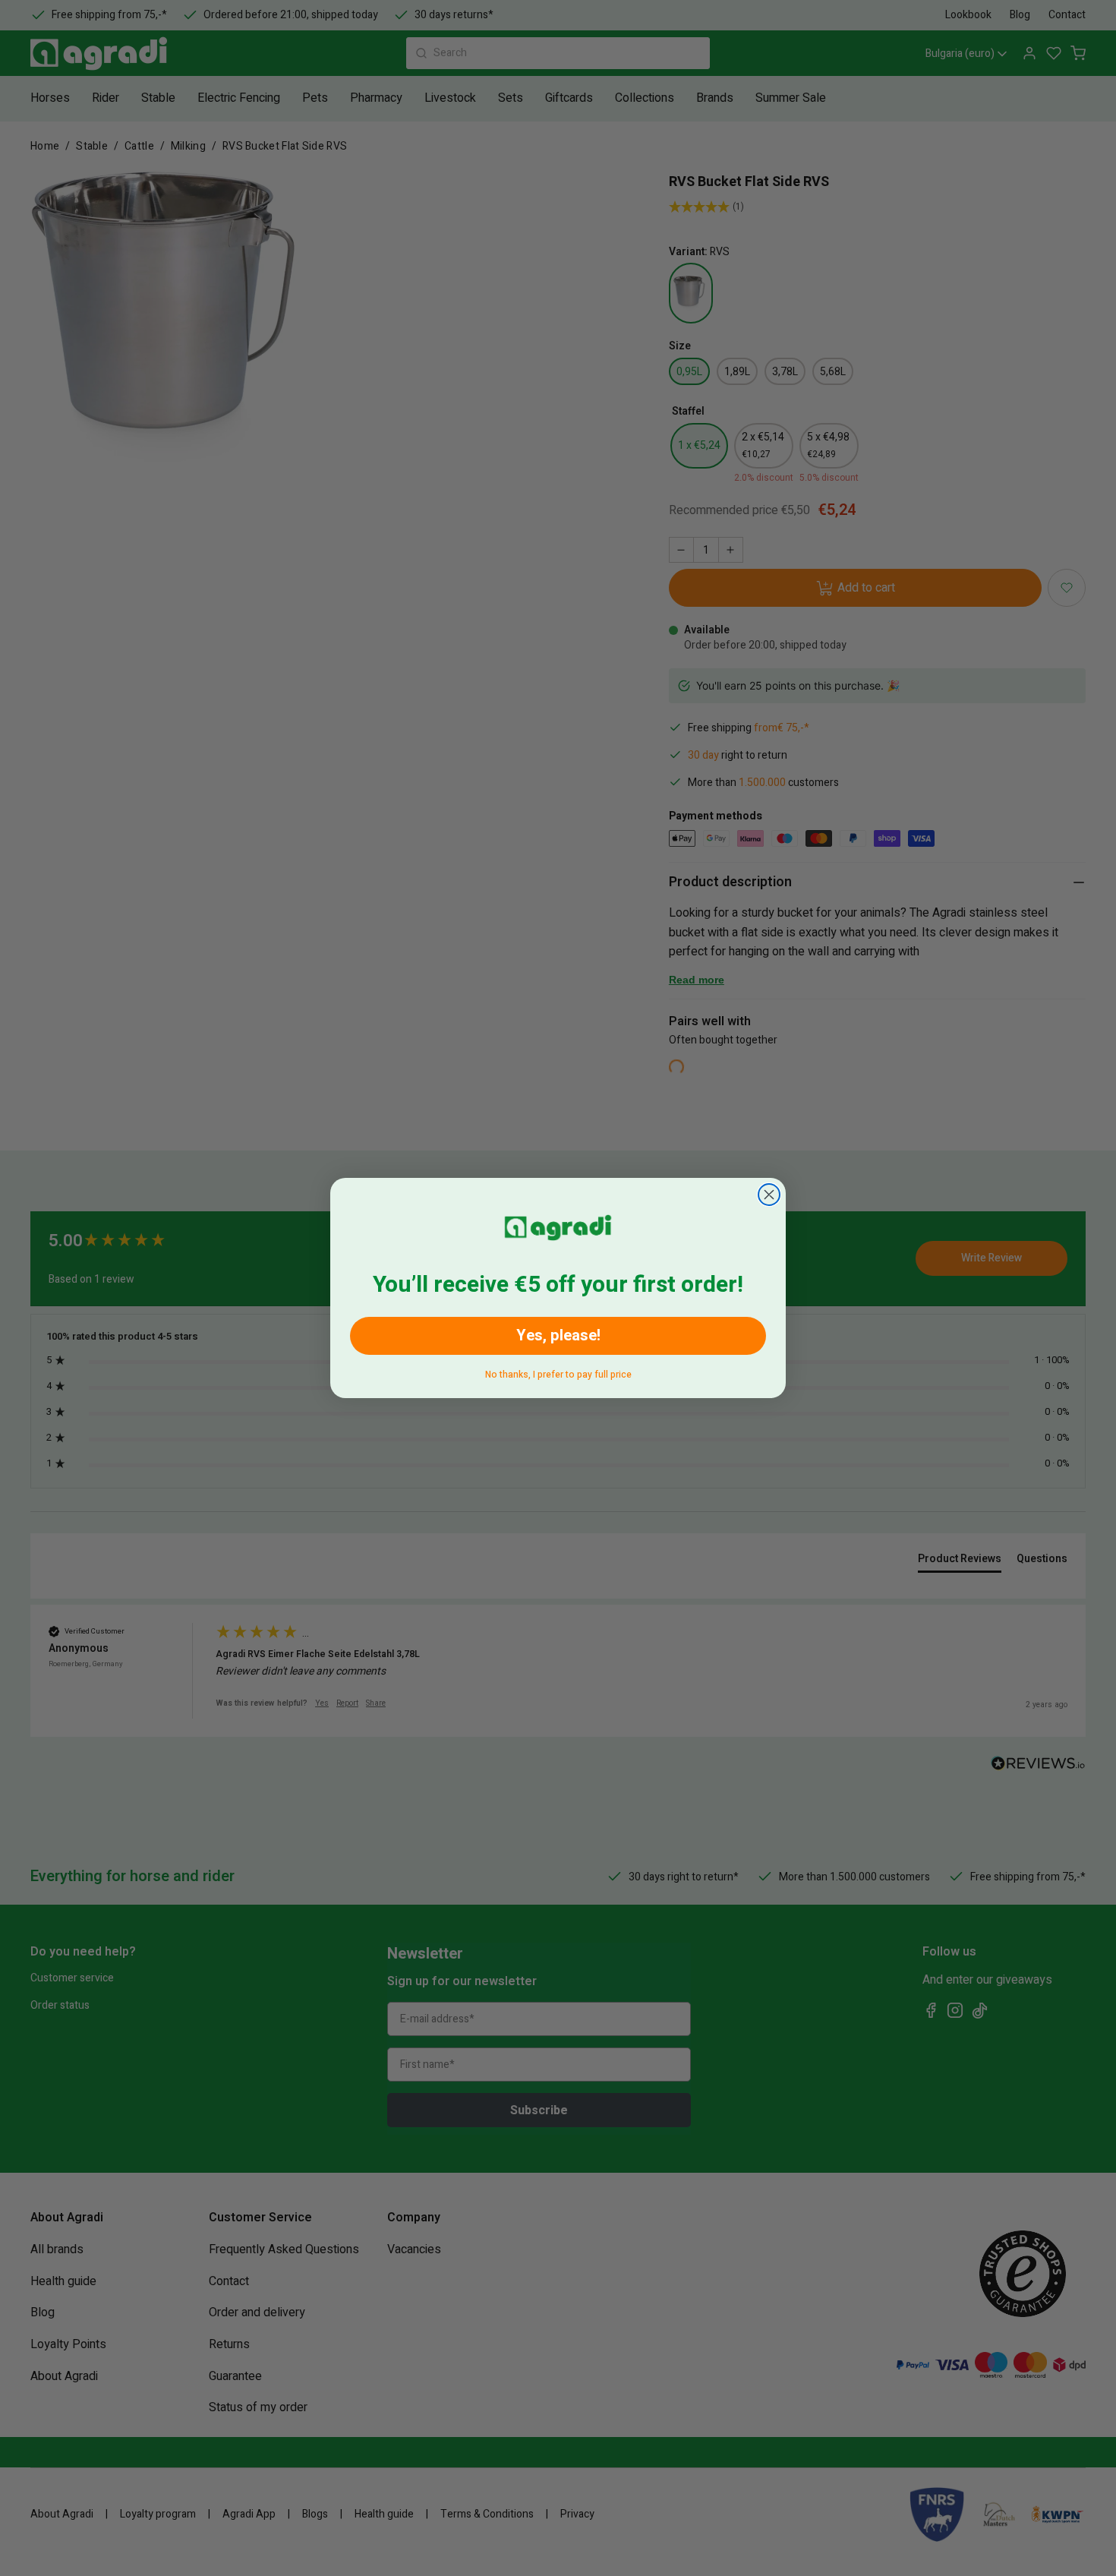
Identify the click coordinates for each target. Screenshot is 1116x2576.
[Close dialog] (769, 1195)
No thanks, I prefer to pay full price (558, 1372)
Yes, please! (558, 1335)
